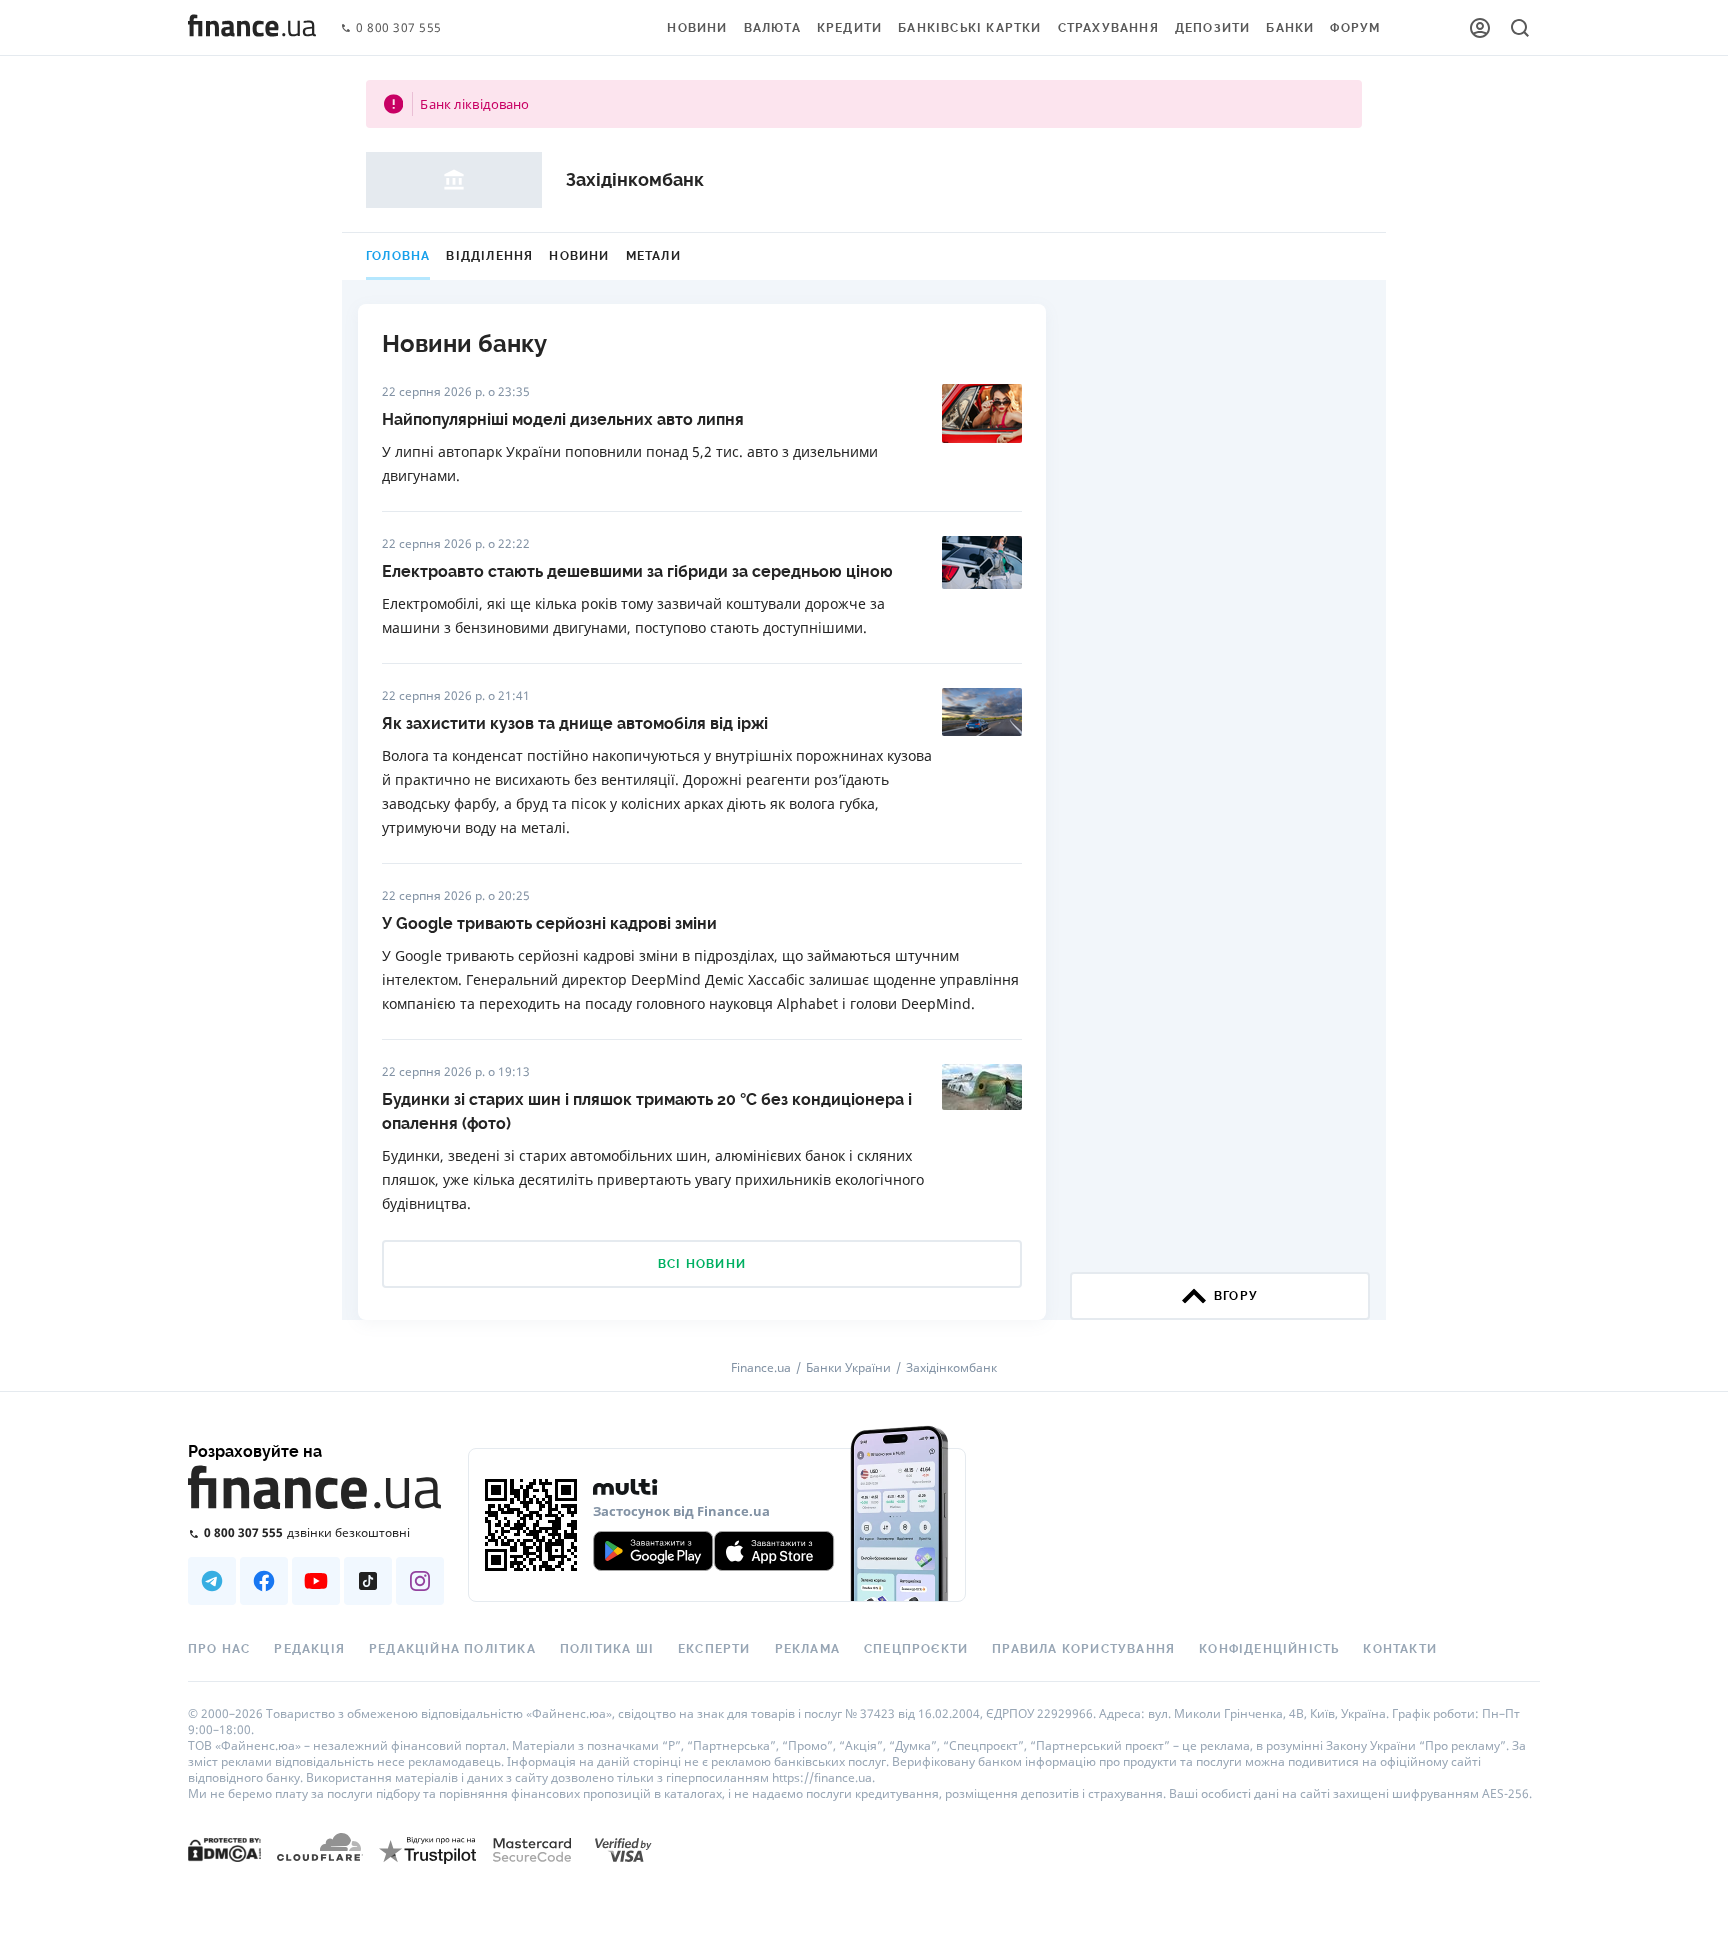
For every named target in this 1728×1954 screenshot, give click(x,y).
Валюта (772, 28)
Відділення (489, 256)
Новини (697, 28)
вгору (1236, 1296)
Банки (1290, 28)
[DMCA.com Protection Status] (224, 1848)
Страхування (1108, 28)
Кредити (849, 28)
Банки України (848, 1368)
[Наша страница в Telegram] (212, 1581)
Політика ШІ (607, 1649)
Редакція (309, 1649)
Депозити (1213, 28)
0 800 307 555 (399, 28)
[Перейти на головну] (252, 28)
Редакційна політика (452, 1649)
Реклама (807, 1649)
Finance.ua (761, 1368)
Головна (398, 256)
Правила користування (1083, 1649)
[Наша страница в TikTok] (368, 1581)
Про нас (219, 1649)
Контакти (1400, 1649)
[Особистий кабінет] (1480, 28)
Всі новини (702, 1264)
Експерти (714, 1649)
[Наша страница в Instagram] (420, 1581)
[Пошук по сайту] (1520, 28)
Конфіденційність (1269, 1649)
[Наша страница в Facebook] (264, 1581)
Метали (653, 256)
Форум (1355, 28)
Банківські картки (969, 28)
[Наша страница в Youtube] (316, 1581)
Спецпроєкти (916, 1649)
